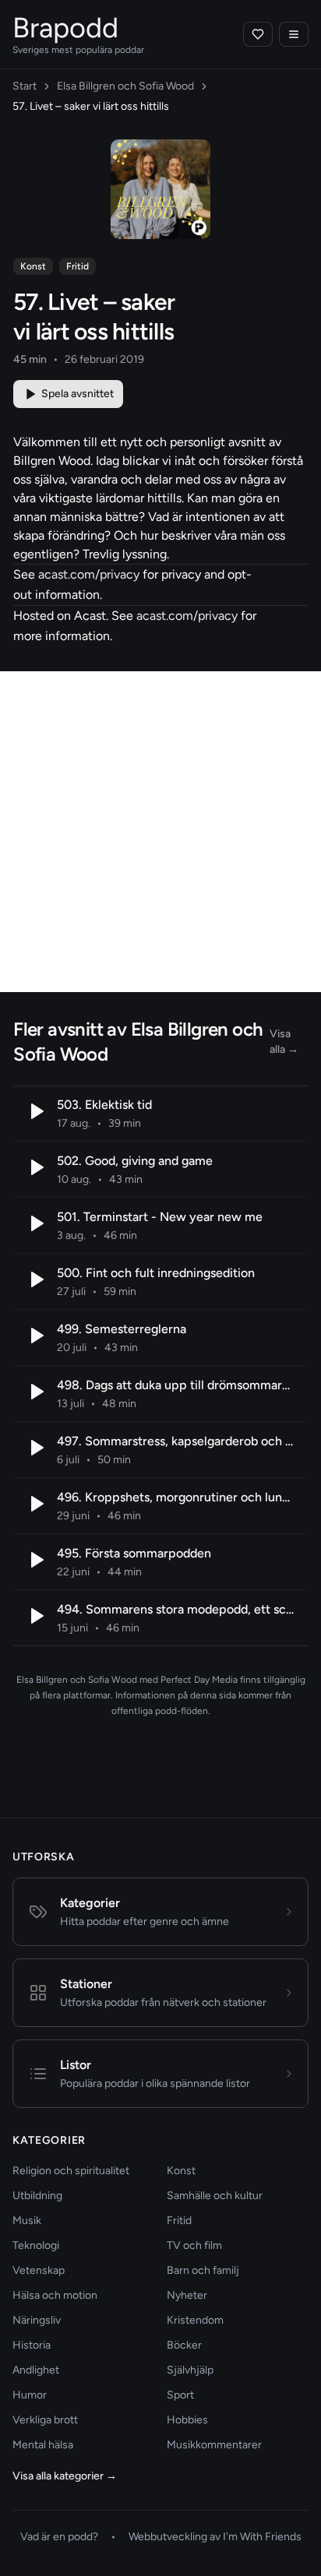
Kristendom (195, 2320)
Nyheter (187, 2295)
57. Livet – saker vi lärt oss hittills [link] (91, 106)
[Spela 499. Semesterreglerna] (35, 1336)
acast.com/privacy (89, 574)
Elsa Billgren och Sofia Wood (125, 86)
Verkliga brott (45, 2420)
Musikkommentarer (214, 2445)
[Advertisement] (160, 832)
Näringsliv (37, 2320)
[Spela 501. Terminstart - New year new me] (35, 1223)
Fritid (78, 266)
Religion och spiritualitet (71, 2171)
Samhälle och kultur (215, 2196)
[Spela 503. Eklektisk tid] (35, 1111)
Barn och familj (203, 2270)
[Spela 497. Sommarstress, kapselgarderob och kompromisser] (35, 1448)
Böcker (184, 2345)
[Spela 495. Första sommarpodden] (35, 1560)
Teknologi (36, 2245)
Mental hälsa (43, 2445)
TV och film (194, 2245)
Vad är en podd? (59, 2537)
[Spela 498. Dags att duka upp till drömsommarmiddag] (35, 1392)
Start (25, 86)
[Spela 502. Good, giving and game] (35, 1167)
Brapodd (65, 28)
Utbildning (37, 2196)
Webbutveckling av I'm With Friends (215, 2537)
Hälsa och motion (55, 2295)
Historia (32, 2345)
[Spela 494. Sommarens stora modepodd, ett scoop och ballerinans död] (35, 1616)
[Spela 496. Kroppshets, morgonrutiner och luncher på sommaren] (35, 1504)
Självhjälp (190, 2370)
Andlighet (36, 2370)
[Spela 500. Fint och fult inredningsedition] (35, 1279)
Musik (27, 2221)
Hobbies (187, 2420)
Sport (180, 2395)
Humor (30, 2395)
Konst (33, 266)
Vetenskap (39, 2270)
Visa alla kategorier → (65, 2476)
